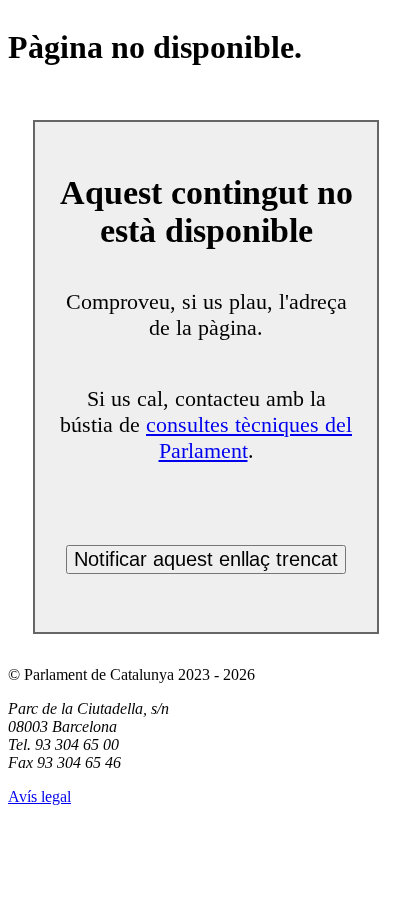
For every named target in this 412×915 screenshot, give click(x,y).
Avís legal (39, 796)
